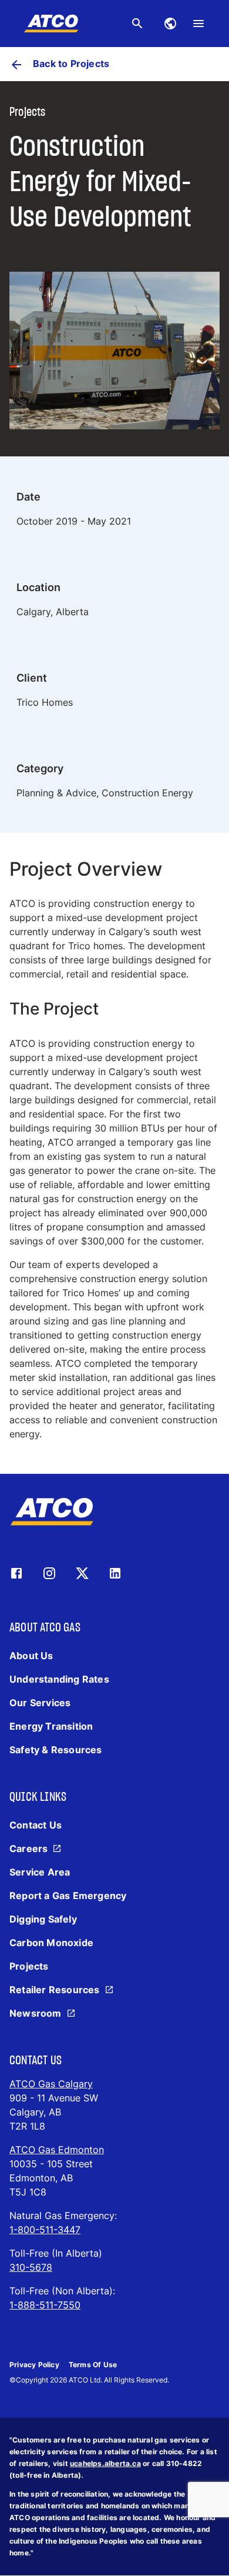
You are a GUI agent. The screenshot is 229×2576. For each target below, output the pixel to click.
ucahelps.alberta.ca (105, 2463)
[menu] (198, 24)
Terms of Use (93, 2365)
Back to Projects (71, 64)
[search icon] (137, 24)
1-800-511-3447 (45, 2230)
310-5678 (31, 2267)
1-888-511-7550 (45, 2305)
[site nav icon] (170, 24)
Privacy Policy (34, 2365)
